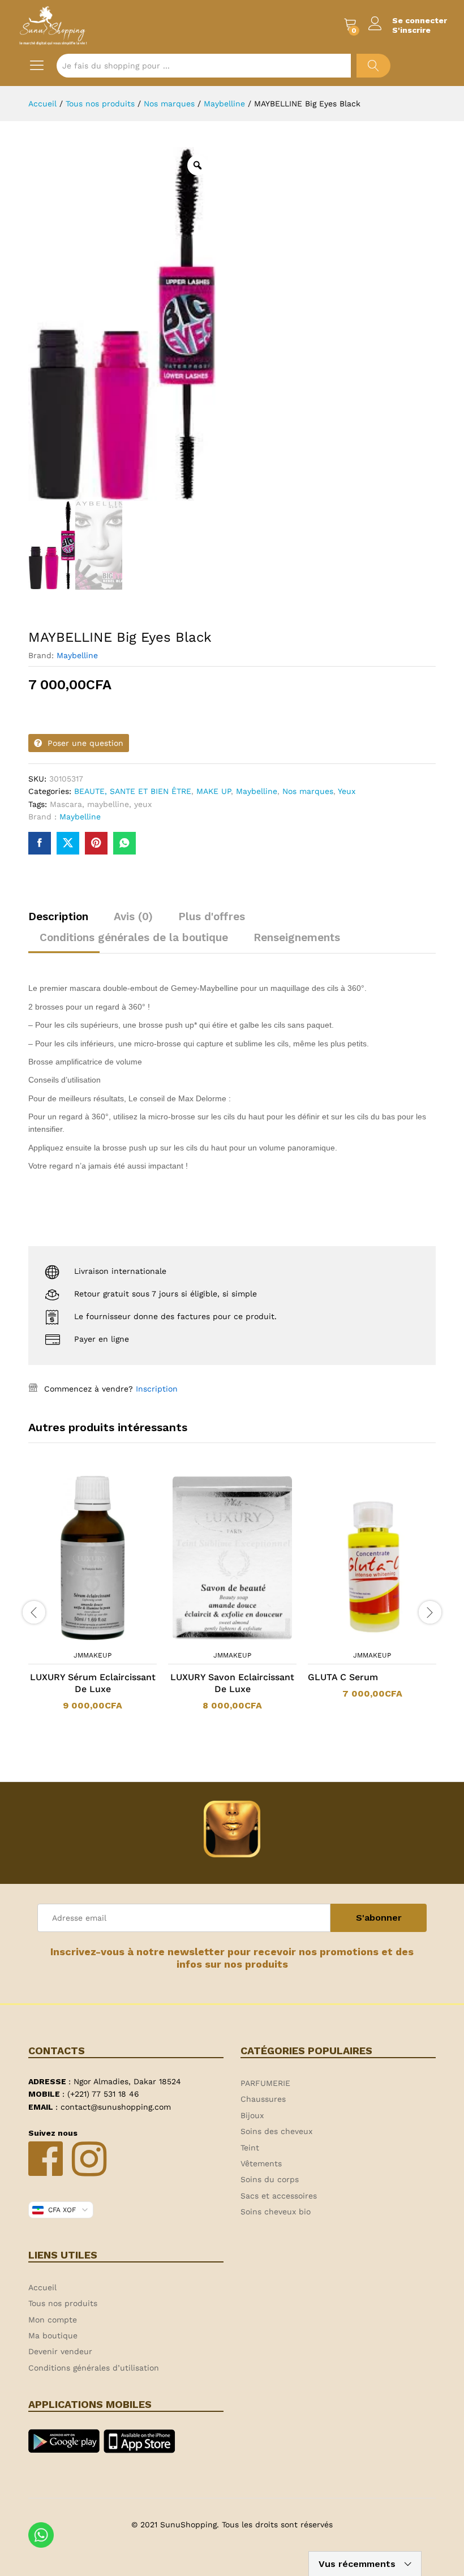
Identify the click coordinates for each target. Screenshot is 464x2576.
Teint (250, 2148)
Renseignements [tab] (297, 937)
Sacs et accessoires (279, 2196)
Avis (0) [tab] (133, 916)
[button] (78, 1638)
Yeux (347, 791)
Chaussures (263, 2099)
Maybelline (77, 655)
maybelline (108, 804)
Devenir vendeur (60, 2351)
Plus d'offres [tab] (212, 916)
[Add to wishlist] (104, 1638)
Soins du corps (270, 2179)
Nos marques (308, 791)
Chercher (373, 66)
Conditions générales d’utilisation (94, 2368)
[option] (93, 1599)
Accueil (42, 2287)
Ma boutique (53, 2335)
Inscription (157, 1389)
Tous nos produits (63, 2303)
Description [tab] (58, 916)
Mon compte (53, 2320)
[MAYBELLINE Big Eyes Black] (40, 843)
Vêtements (261, 2163)
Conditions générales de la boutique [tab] (134, 937)
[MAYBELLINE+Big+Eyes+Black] (68, 843)
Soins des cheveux (276, 2131)
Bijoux (252, 2115)
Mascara (66, 804)
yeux (143, 804)
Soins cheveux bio (276, 2212)
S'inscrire (411, 30)
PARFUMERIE (265, 2083)
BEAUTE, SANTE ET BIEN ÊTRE (133, 791)
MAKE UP (214, 791)
